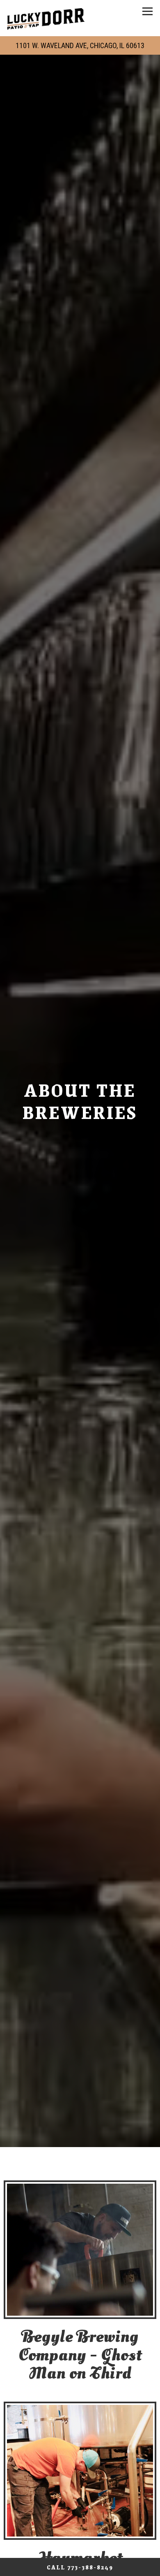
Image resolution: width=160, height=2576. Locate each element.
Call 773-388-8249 (80, 2567)
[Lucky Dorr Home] (46, 18)
